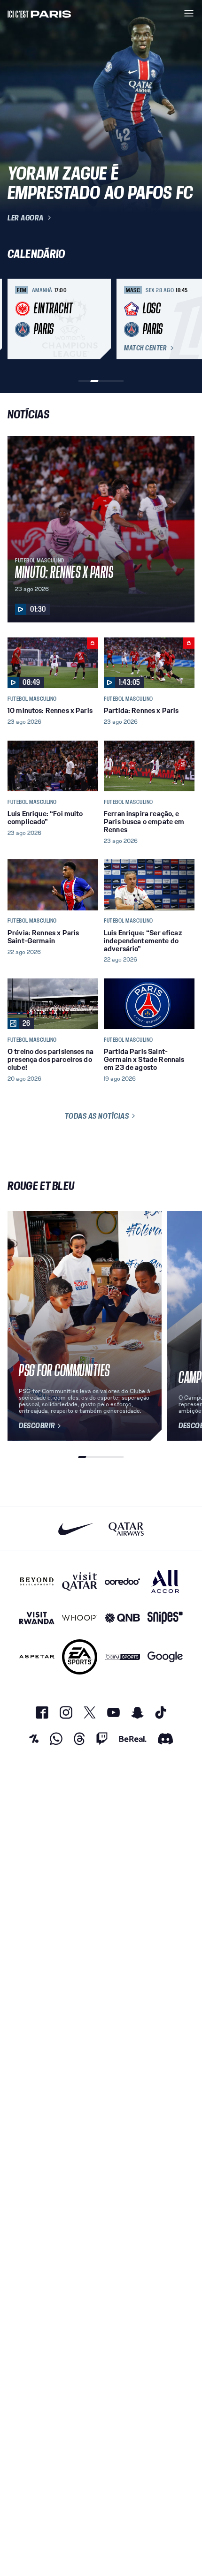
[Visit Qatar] (80, 1581)
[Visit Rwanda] (37, 1618)
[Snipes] (165, 1618)
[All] (165, 1581)
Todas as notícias (97, 1116)
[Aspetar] (37, 1657)
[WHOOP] (80, 1618)
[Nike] (76, 1529)
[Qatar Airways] (126, 1529)
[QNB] (122, 1618)
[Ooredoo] (122, 1581)
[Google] (165, 1657)
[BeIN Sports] (122, 1657)
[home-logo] (39, 13)
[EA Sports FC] (80, 1657)
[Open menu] (189, 13)
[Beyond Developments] (37, 1581)
